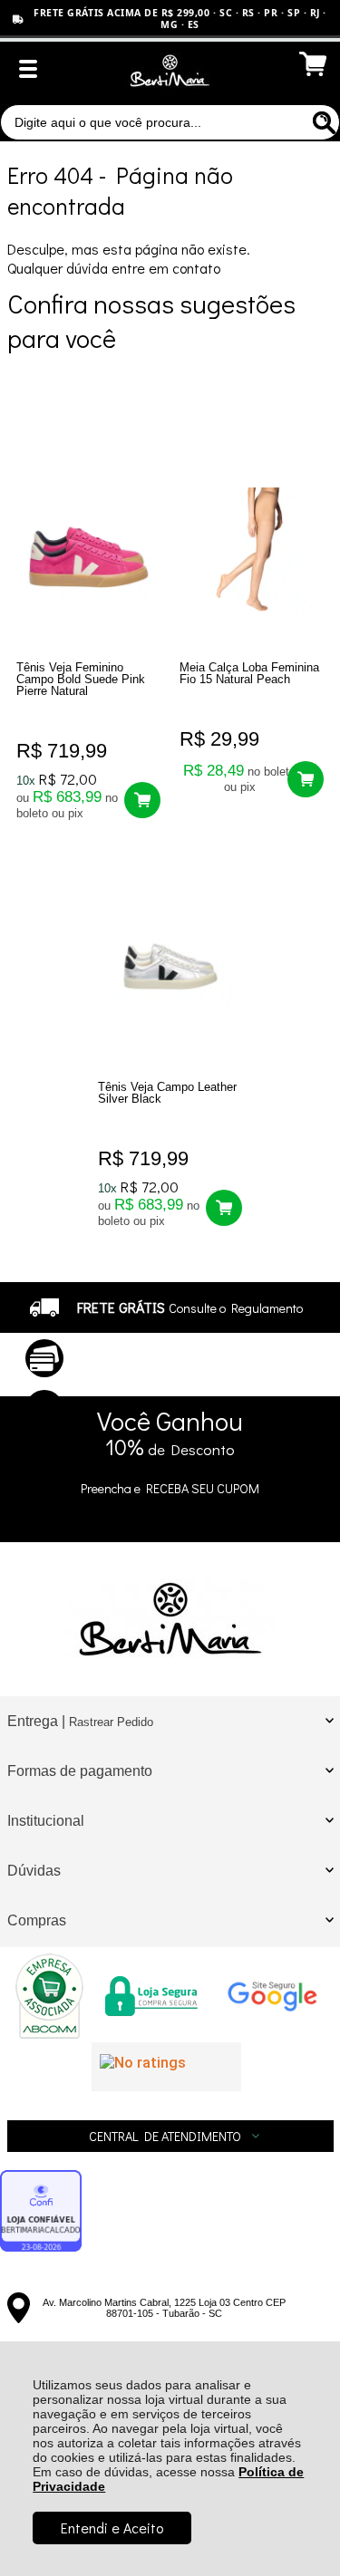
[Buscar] (322, 122)
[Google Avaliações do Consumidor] (166, 2067)
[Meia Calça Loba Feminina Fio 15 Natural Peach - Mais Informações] (251, 551)
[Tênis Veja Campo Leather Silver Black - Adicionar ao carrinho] (224, 1208)
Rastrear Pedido (111, 1722)
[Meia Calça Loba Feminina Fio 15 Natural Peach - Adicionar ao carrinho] (306, 779)
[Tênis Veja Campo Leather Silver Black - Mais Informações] (170, 970)
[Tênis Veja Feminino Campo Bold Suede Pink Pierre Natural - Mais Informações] (88, 551)
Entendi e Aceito (112, 2528)
